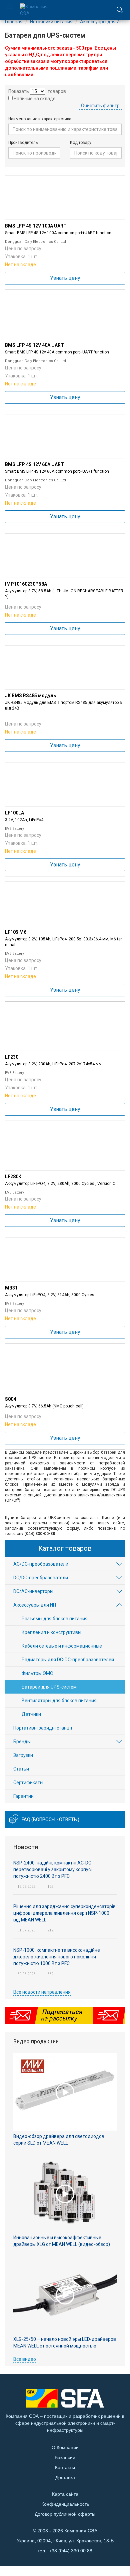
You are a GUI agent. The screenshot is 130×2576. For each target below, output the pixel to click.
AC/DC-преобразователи (41, 1564)
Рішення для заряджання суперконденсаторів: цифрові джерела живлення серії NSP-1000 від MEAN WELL (65, 1913)
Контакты (65, 2467)
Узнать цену (65, 278)
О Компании (65, 2447)
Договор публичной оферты (65, 2514)
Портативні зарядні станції (43, 1728)
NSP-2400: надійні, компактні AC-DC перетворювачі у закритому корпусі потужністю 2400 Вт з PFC (52, 1869)
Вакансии (65, 2457)
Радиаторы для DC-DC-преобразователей (68, 1660)
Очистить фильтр (100, 106)
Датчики (31, 1714)
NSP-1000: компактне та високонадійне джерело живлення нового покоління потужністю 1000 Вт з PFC (57, 1957)
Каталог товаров (65, 1548)
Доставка (65, 2477)
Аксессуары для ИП (35, 1605)
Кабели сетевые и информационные (62, 1646)
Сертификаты (28, 1783)
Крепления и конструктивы (51, 1632)
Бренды (22, 1742)
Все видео (25, 2359)
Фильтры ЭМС (37, 1673)
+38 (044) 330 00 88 (71, 2551)
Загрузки (23, 1755)
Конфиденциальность (65, 2504)
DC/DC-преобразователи (41, 1578)
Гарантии (23, 1796)
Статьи (21, 1769)
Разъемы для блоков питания (55, 1619)
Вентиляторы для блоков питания (59, 1701)
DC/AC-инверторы (33, 1591)
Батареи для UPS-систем (49, 1687)
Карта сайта (65, 2494)
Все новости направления (42, 1992)
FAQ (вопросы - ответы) (50, 1819)
